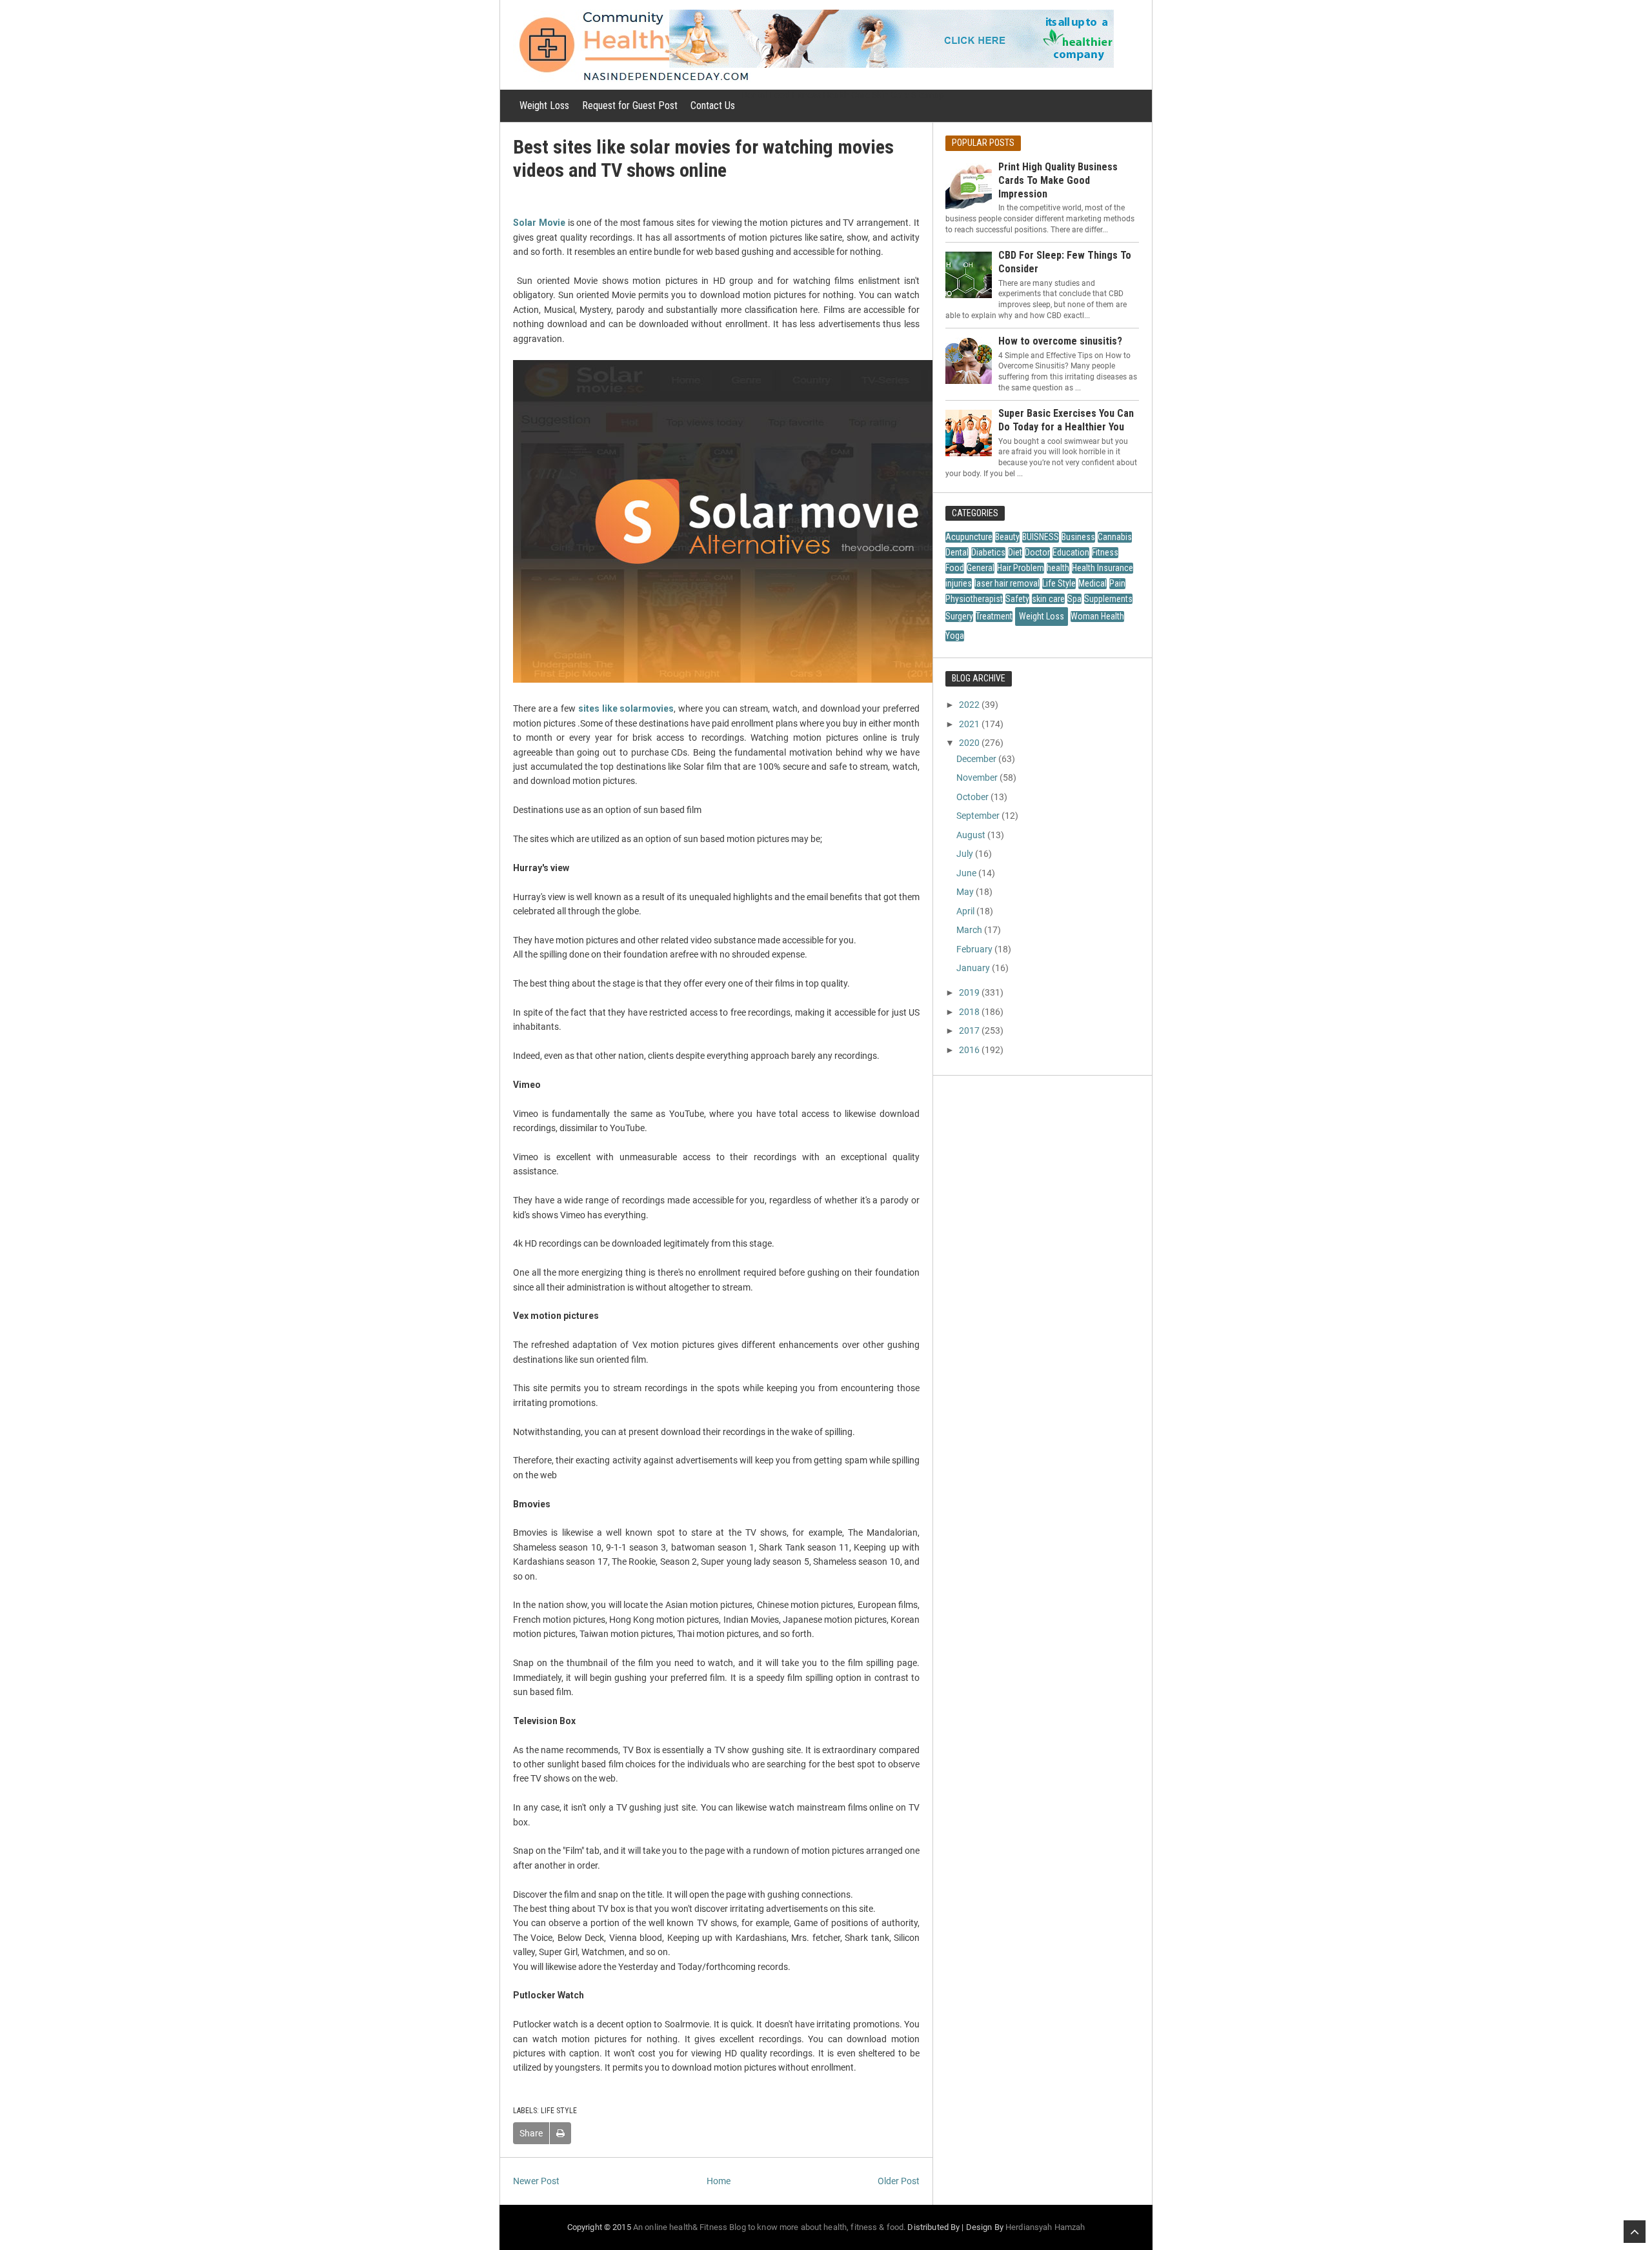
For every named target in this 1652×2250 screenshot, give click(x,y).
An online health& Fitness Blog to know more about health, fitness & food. (770, 2227)
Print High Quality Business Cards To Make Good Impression (1058, 180)
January (973, 968)
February (974, 949)
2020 (969, 743)
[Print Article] (560, 2133)
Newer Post (536, 2181)
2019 (969, 992)
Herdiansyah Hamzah (1045, 2227)
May (965, 892)
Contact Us (713, 105)
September (978, 816)
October (972, 797)
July (965, 854)
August (971, 835)
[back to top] (1635, 2232)
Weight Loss (544, 105)
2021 (969, 724)
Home (719, 2181)
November (977, 778)
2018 (969, 1012)
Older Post (899, 2181)
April (965, 911)
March (969, 930)
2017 (969, 1030)
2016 (969, 1050)
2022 (969, 705)
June (966, 873)
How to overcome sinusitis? (1060, 341)
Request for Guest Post (630, 105)
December (976, 759)
